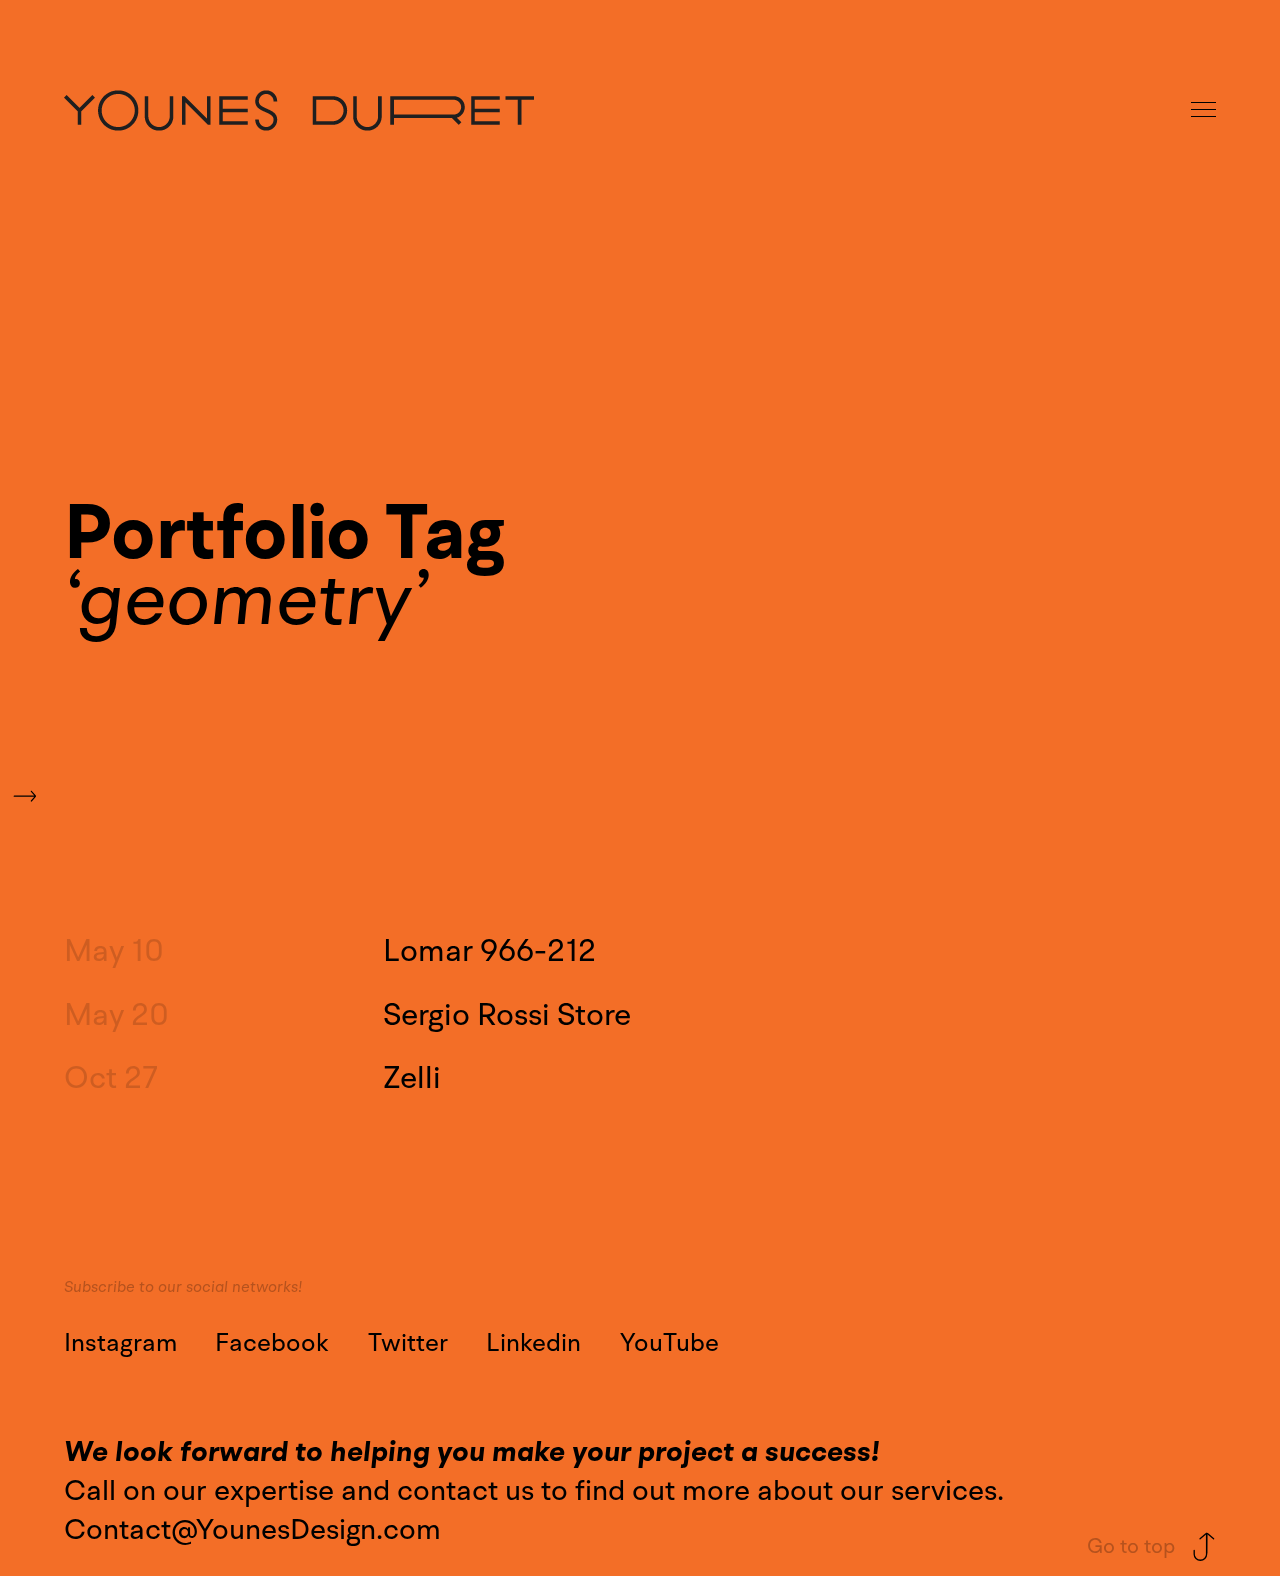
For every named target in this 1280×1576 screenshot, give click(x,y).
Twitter (408, 1343)
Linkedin (533, 1343)
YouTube (669, 1343)
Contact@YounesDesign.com (252, 1529)
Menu (1205, 110)
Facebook (272, 1343)
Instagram (120, 1343)
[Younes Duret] (299, 110)
